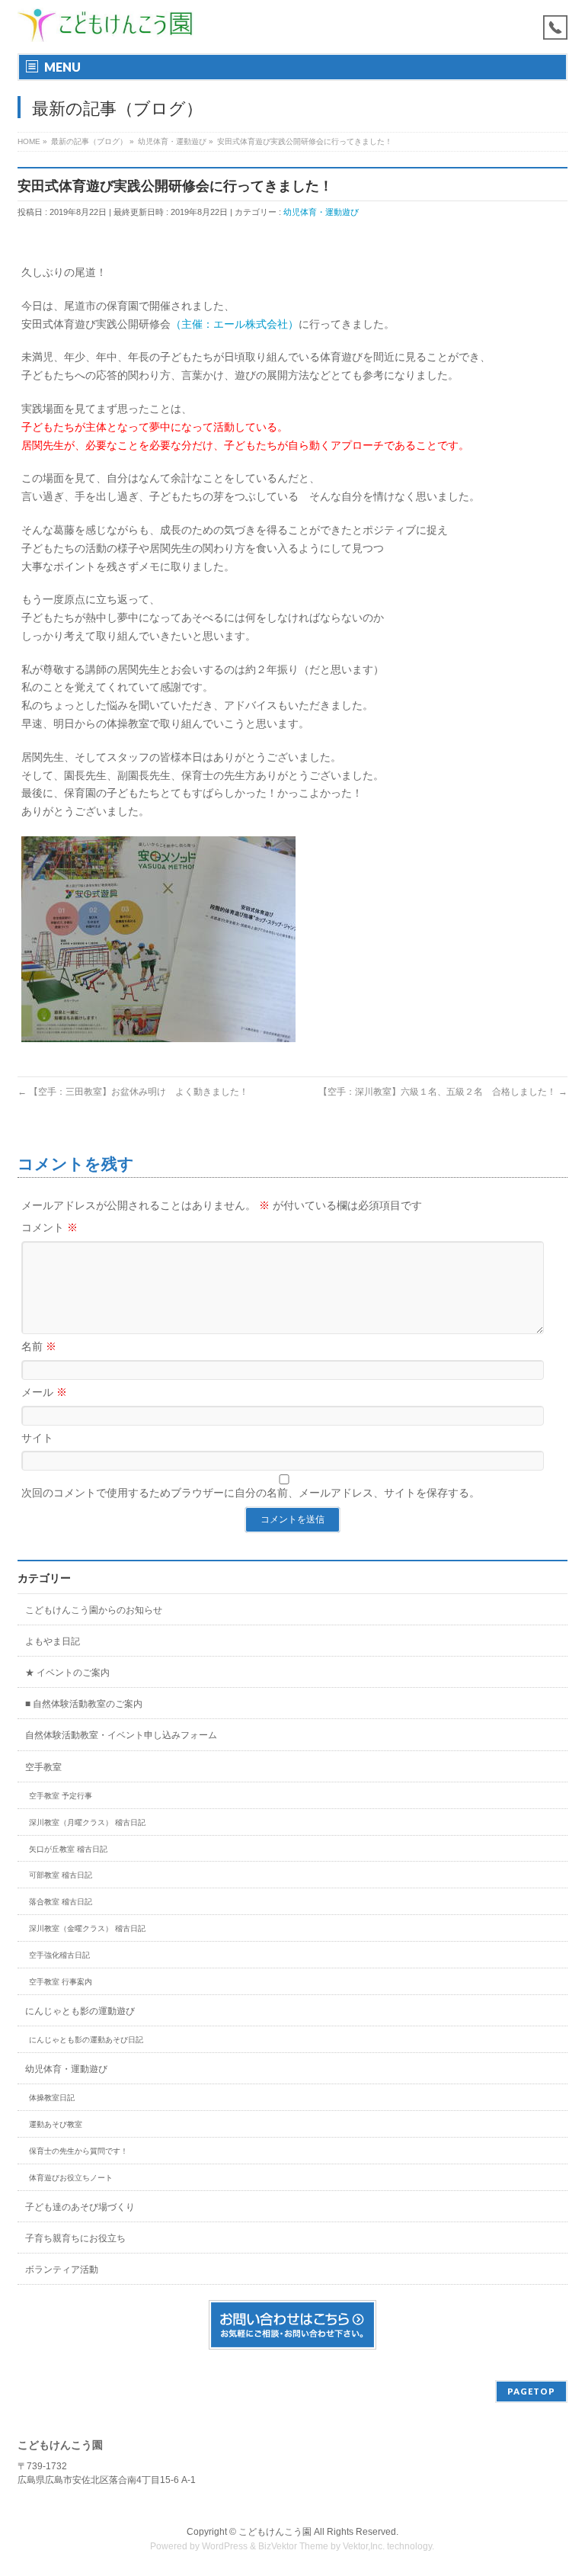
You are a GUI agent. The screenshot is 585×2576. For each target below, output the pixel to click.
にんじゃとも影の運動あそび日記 (86, 2040)
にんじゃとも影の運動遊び (80, 2011)
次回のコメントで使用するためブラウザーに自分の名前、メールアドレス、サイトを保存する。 (251, 1493)
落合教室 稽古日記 (61, 1902)
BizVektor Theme (293, 2546)
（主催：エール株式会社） (235, 324)
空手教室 (43, 1767)
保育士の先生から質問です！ (78, 2151)
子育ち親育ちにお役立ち (75, 2238)
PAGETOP (531, 2391)
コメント (50, 1227)
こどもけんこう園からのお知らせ (94, 1610)
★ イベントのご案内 (67, 1673)
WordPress (225, 2546)
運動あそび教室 (56, 2124)
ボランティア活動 (62, 2270)
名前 (39, 1346)
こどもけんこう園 (275, 2532)
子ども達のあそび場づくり (80, 2207)
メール (44, 1392)
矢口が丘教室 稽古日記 (68, 1849)
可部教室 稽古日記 (61, 1875)
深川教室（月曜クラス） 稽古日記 (87, 1822)
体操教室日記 (52, 2098)
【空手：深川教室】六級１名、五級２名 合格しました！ (443, 1092)
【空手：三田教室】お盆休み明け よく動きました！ (133, 1092)
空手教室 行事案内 (61, 1982)
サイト (37, 1438)
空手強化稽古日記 (59, 1955)
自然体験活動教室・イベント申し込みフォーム (121, 1735)
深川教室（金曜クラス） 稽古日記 (87, 1928)
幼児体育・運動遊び (321, 212)
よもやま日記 (53, 1641)
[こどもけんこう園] (105, 25)
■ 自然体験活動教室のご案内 (84, 1704)
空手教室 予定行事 (61, 1796)
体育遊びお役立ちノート (71, 2178)
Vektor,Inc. (364, 2546)
